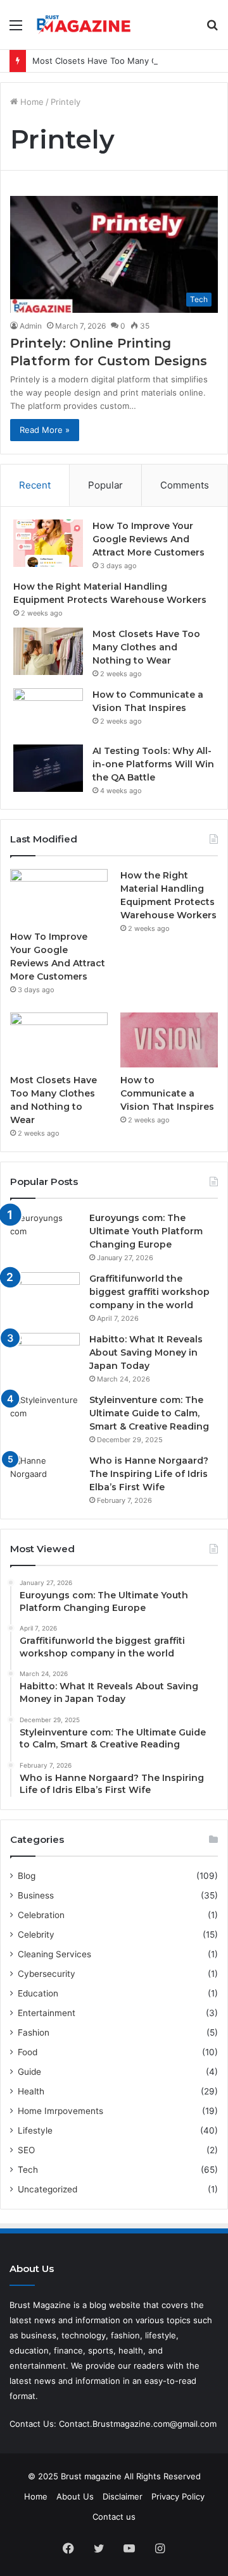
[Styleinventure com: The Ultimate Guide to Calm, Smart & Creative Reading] (45, 1417)
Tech (28, 2170)
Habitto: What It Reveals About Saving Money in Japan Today (146, 1352)
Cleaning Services (54, 1954)
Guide (29, 2072)
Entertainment (47, 2013)
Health (31, 2091)
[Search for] (212, 29)
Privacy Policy (178, 2496)
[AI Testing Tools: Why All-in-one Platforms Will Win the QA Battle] (48, 768)
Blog (27, 1876)
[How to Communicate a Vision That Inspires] (48, 712)
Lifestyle (35, 2130)
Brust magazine (91, 2476)
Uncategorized (47, 2189)
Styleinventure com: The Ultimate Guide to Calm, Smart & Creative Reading (149, 1413)
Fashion (34, 2032)
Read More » (45, 430)
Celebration (41, 1915)
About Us (75, 2496)
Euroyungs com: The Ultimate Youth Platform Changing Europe (146, 1231)
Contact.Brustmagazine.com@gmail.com (138, 2424)
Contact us (114, 2517)
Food (28, 2052)
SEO (26, 2150)
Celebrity (36, 1935)
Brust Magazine (40, 2305)
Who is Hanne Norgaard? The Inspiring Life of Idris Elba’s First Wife (149, 1474)
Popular (105, 485)
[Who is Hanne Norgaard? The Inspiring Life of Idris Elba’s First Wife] (45, 1478)
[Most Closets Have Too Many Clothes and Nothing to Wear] (48, 651)
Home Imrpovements (60, 2111)
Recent (35, 485)
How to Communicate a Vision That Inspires (167, 1093)
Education (38, 1993)
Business (36, 1895)
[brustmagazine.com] (82, 25)
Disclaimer (123, 2496)
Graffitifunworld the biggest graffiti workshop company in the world (149, 1292)
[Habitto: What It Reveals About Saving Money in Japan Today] (45, 1357)
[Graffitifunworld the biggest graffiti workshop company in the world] (45, 1296)
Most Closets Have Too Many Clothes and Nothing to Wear (146, 647)
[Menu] (16, 29)
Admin (31, 326)
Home (31, 102)
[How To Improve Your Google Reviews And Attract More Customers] (48, 543)
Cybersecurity (47, 1974)
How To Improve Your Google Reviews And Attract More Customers (150, 539)
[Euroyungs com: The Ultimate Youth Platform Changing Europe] (45, 1235)
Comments (185, 485)
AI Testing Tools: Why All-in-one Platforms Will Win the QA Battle (153, 764)
